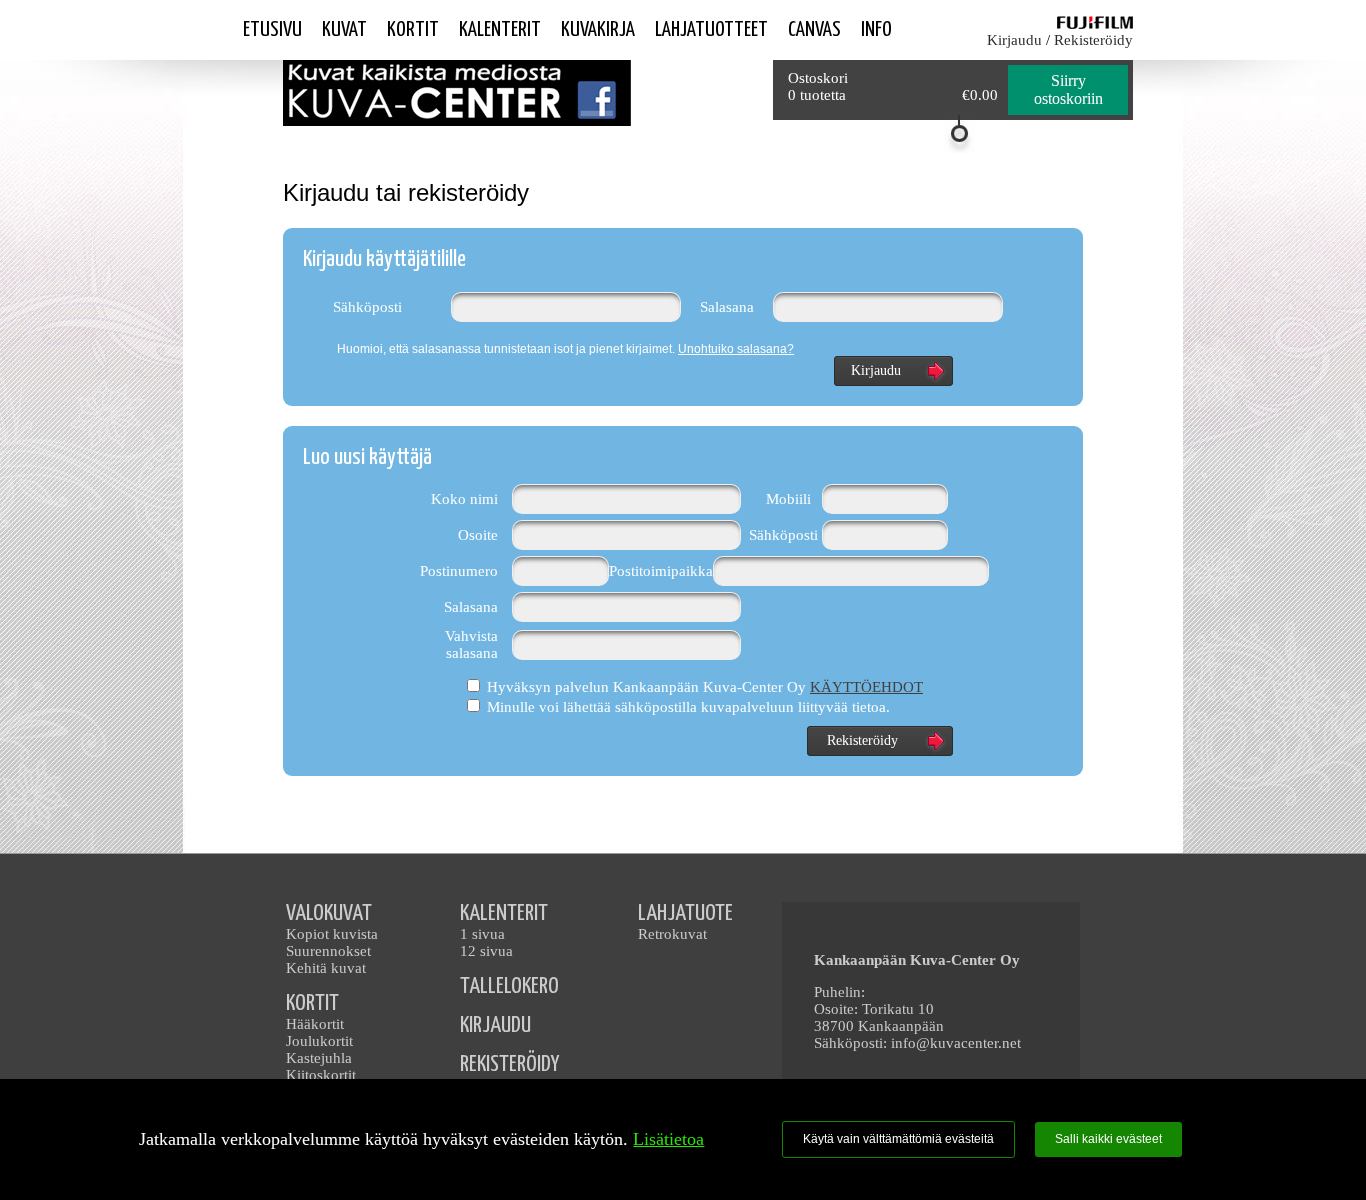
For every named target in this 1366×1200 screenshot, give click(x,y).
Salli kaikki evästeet (1108, 1139)
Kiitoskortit (321, 1075)
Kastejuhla (319, 1058)
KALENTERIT (504, 913)
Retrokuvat (672, 934)
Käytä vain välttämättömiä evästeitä (898, 1139)
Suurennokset (328, 951)
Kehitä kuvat (326, 968)
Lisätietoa (668, 1139)
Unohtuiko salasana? (736, 349)
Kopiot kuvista (332, 934)
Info (876, 30)
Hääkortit (315, 1024)
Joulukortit (319, 1041)
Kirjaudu (1014, 40)
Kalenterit (500, 30)
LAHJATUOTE (685, 913)
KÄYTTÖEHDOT (866, 687)
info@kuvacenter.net (956, 1043)
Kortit (413, 30)
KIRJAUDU (495, 1025)
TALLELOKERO (509, 986)
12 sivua (486, 951)
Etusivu (272, 30)
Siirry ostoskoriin (1068, 89)
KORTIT (312, 1003)
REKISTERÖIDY (509, 1064)
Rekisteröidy (1093, 40)
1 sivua (482, 934)
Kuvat (344, 30)
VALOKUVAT (329, 913)
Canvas (814, 30)
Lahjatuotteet (711, 30)
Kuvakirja (598, 30)
